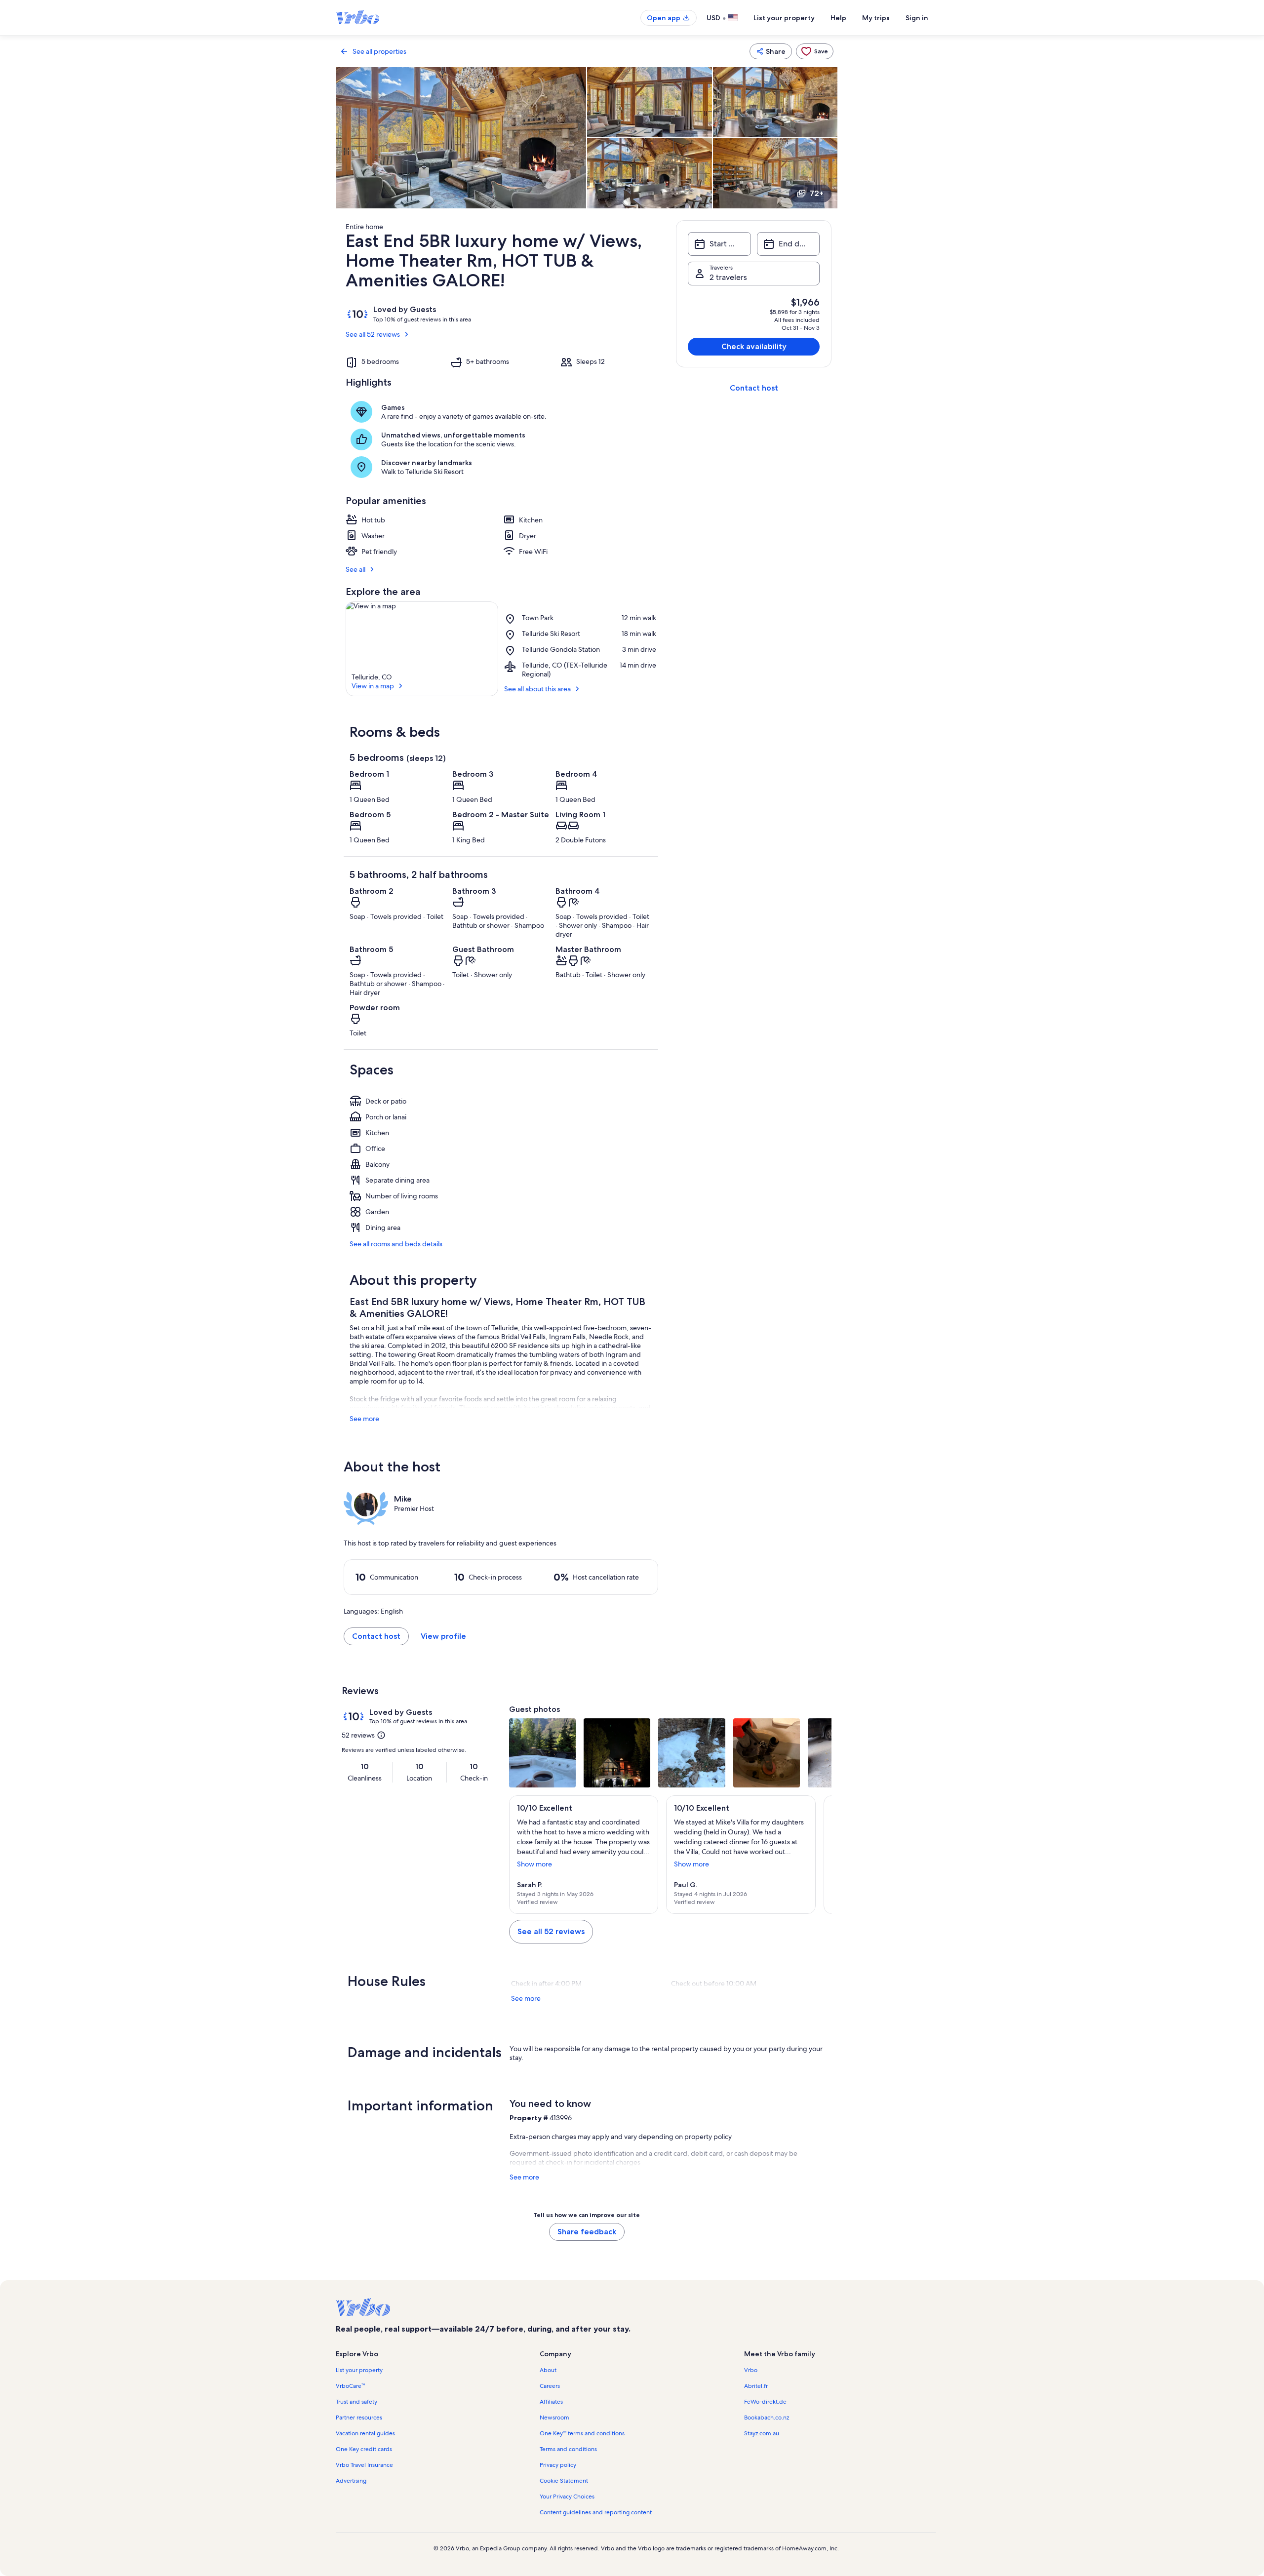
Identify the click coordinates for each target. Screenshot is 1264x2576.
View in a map (373, 686)
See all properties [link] (379, 51)
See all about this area (537, 689)
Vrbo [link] (751, 2370)
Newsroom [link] (554, 2417)
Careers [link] (550, 2386)
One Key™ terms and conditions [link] (582, 2433)
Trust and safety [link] (356, 2402)
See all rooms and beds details (396, 1244)
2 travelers (728, 277)
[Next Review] (820, 1855)
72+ (817, 193)
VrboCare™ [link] (350, 2386)
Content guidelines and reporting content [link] (596, 2512)
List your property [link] (359, 2370)
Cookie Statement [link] (564, 2481)
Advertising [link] (351, 2481)
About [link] (548, 2370)
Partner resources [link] (359, 2417)
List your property (784, 18)
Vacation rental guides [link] (365, 2433)
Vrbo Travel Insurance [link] (364, 2465)
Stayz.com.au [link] (762, 2433)
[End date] (788, 244)
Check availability (754, 346)
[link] (815, 51)
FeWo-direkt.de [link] (765, 2402)
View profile (443, 1636)
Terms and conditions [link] (568, 2449)
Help (838, 18)
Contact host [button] (376, 1636)
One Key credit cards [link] (364, 2449)
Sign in (917, 18)
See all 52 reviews (373, 334)
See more (364, 1419)
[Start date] (719, 244)
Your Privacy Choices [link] (567, 2497)
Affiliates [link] (551, 2402)
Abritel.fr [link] (756, 2386)
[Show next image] (820, 1753)
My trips (876, 18)
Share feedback (587, 2232)
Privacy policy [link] (558, 2465)
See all (355, 569)
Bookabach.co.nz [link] (767, 2417)
